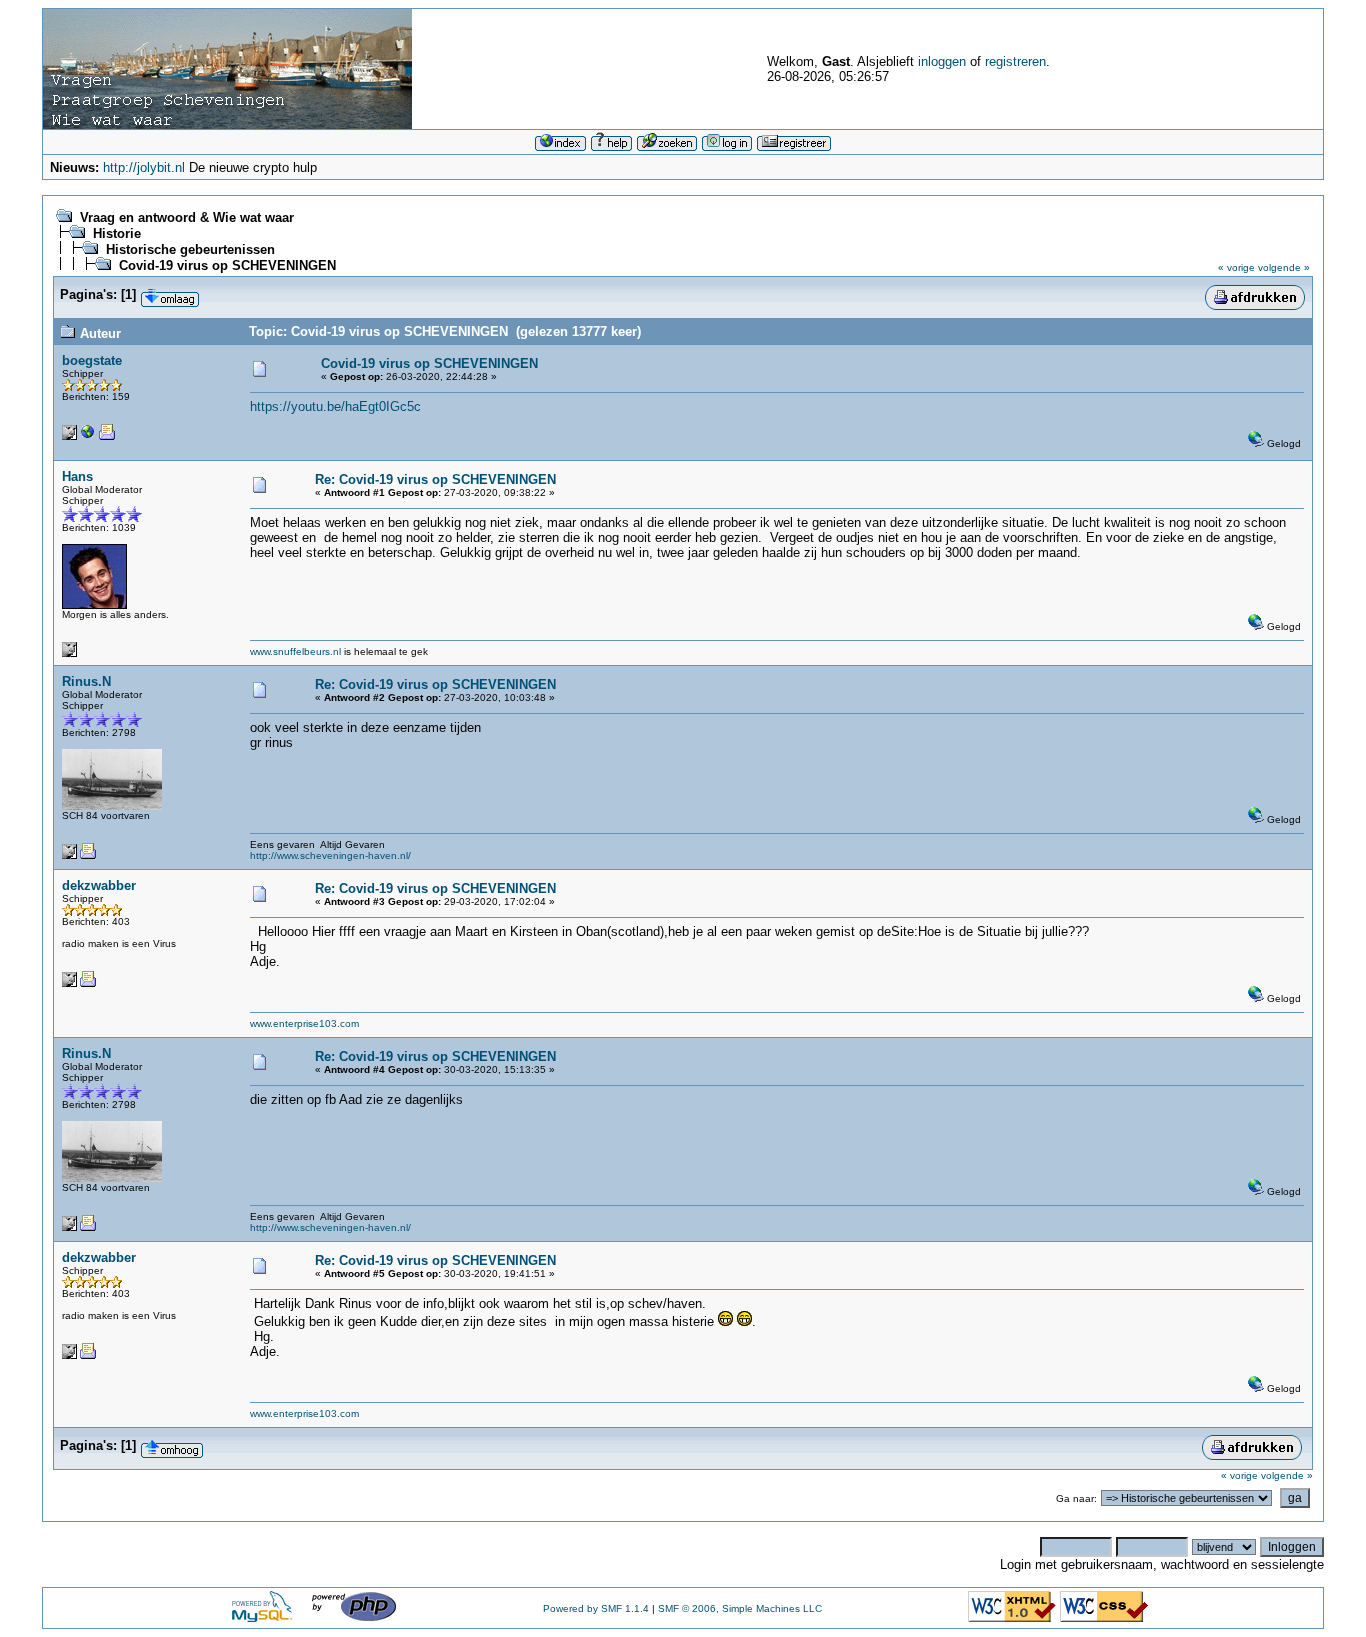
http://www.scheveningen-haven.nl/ (330, 855)
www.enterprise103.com (304, 1023)
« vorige (1236, 267)
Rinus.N (86, 681)
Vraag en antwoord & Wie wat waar (187, 217)
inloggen (942, 61)
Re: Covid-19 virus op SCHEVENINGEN (435, 479)
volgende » (1284, 267)
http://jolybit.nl (144, 167)
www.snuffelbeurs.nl (295, 651)
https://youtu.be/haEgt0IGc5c (335, 406)
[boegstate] (88, 436)
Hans (77, 476)
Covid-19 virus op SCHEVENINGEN (227, 265)
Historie (117, 233)
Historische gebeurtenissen (190, 249)
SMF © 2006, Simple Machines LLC (740, 1608)
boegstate (92, 360)
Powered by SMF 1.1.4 (596, 1608)
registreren (1015, 61)
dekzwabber (99, 885)
